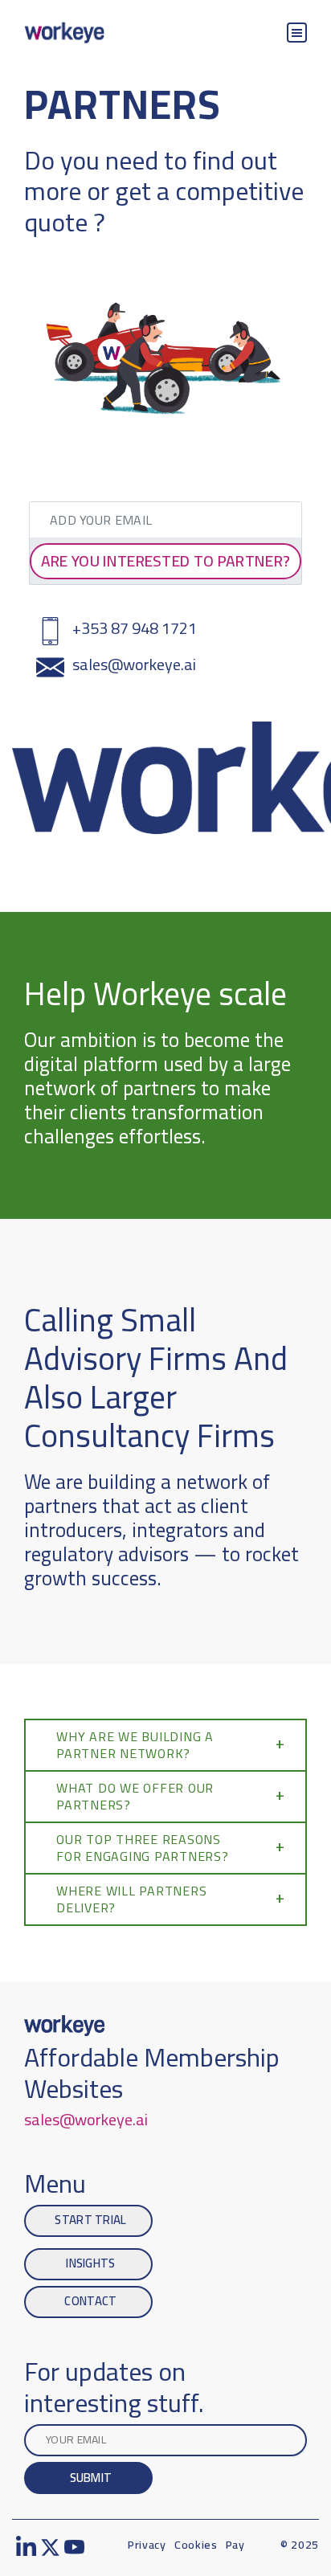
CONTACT (90, 2301)
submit (91, 2478)
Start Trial (90, 2220)
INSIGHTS (90, 2263)
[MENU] (297, 33)
